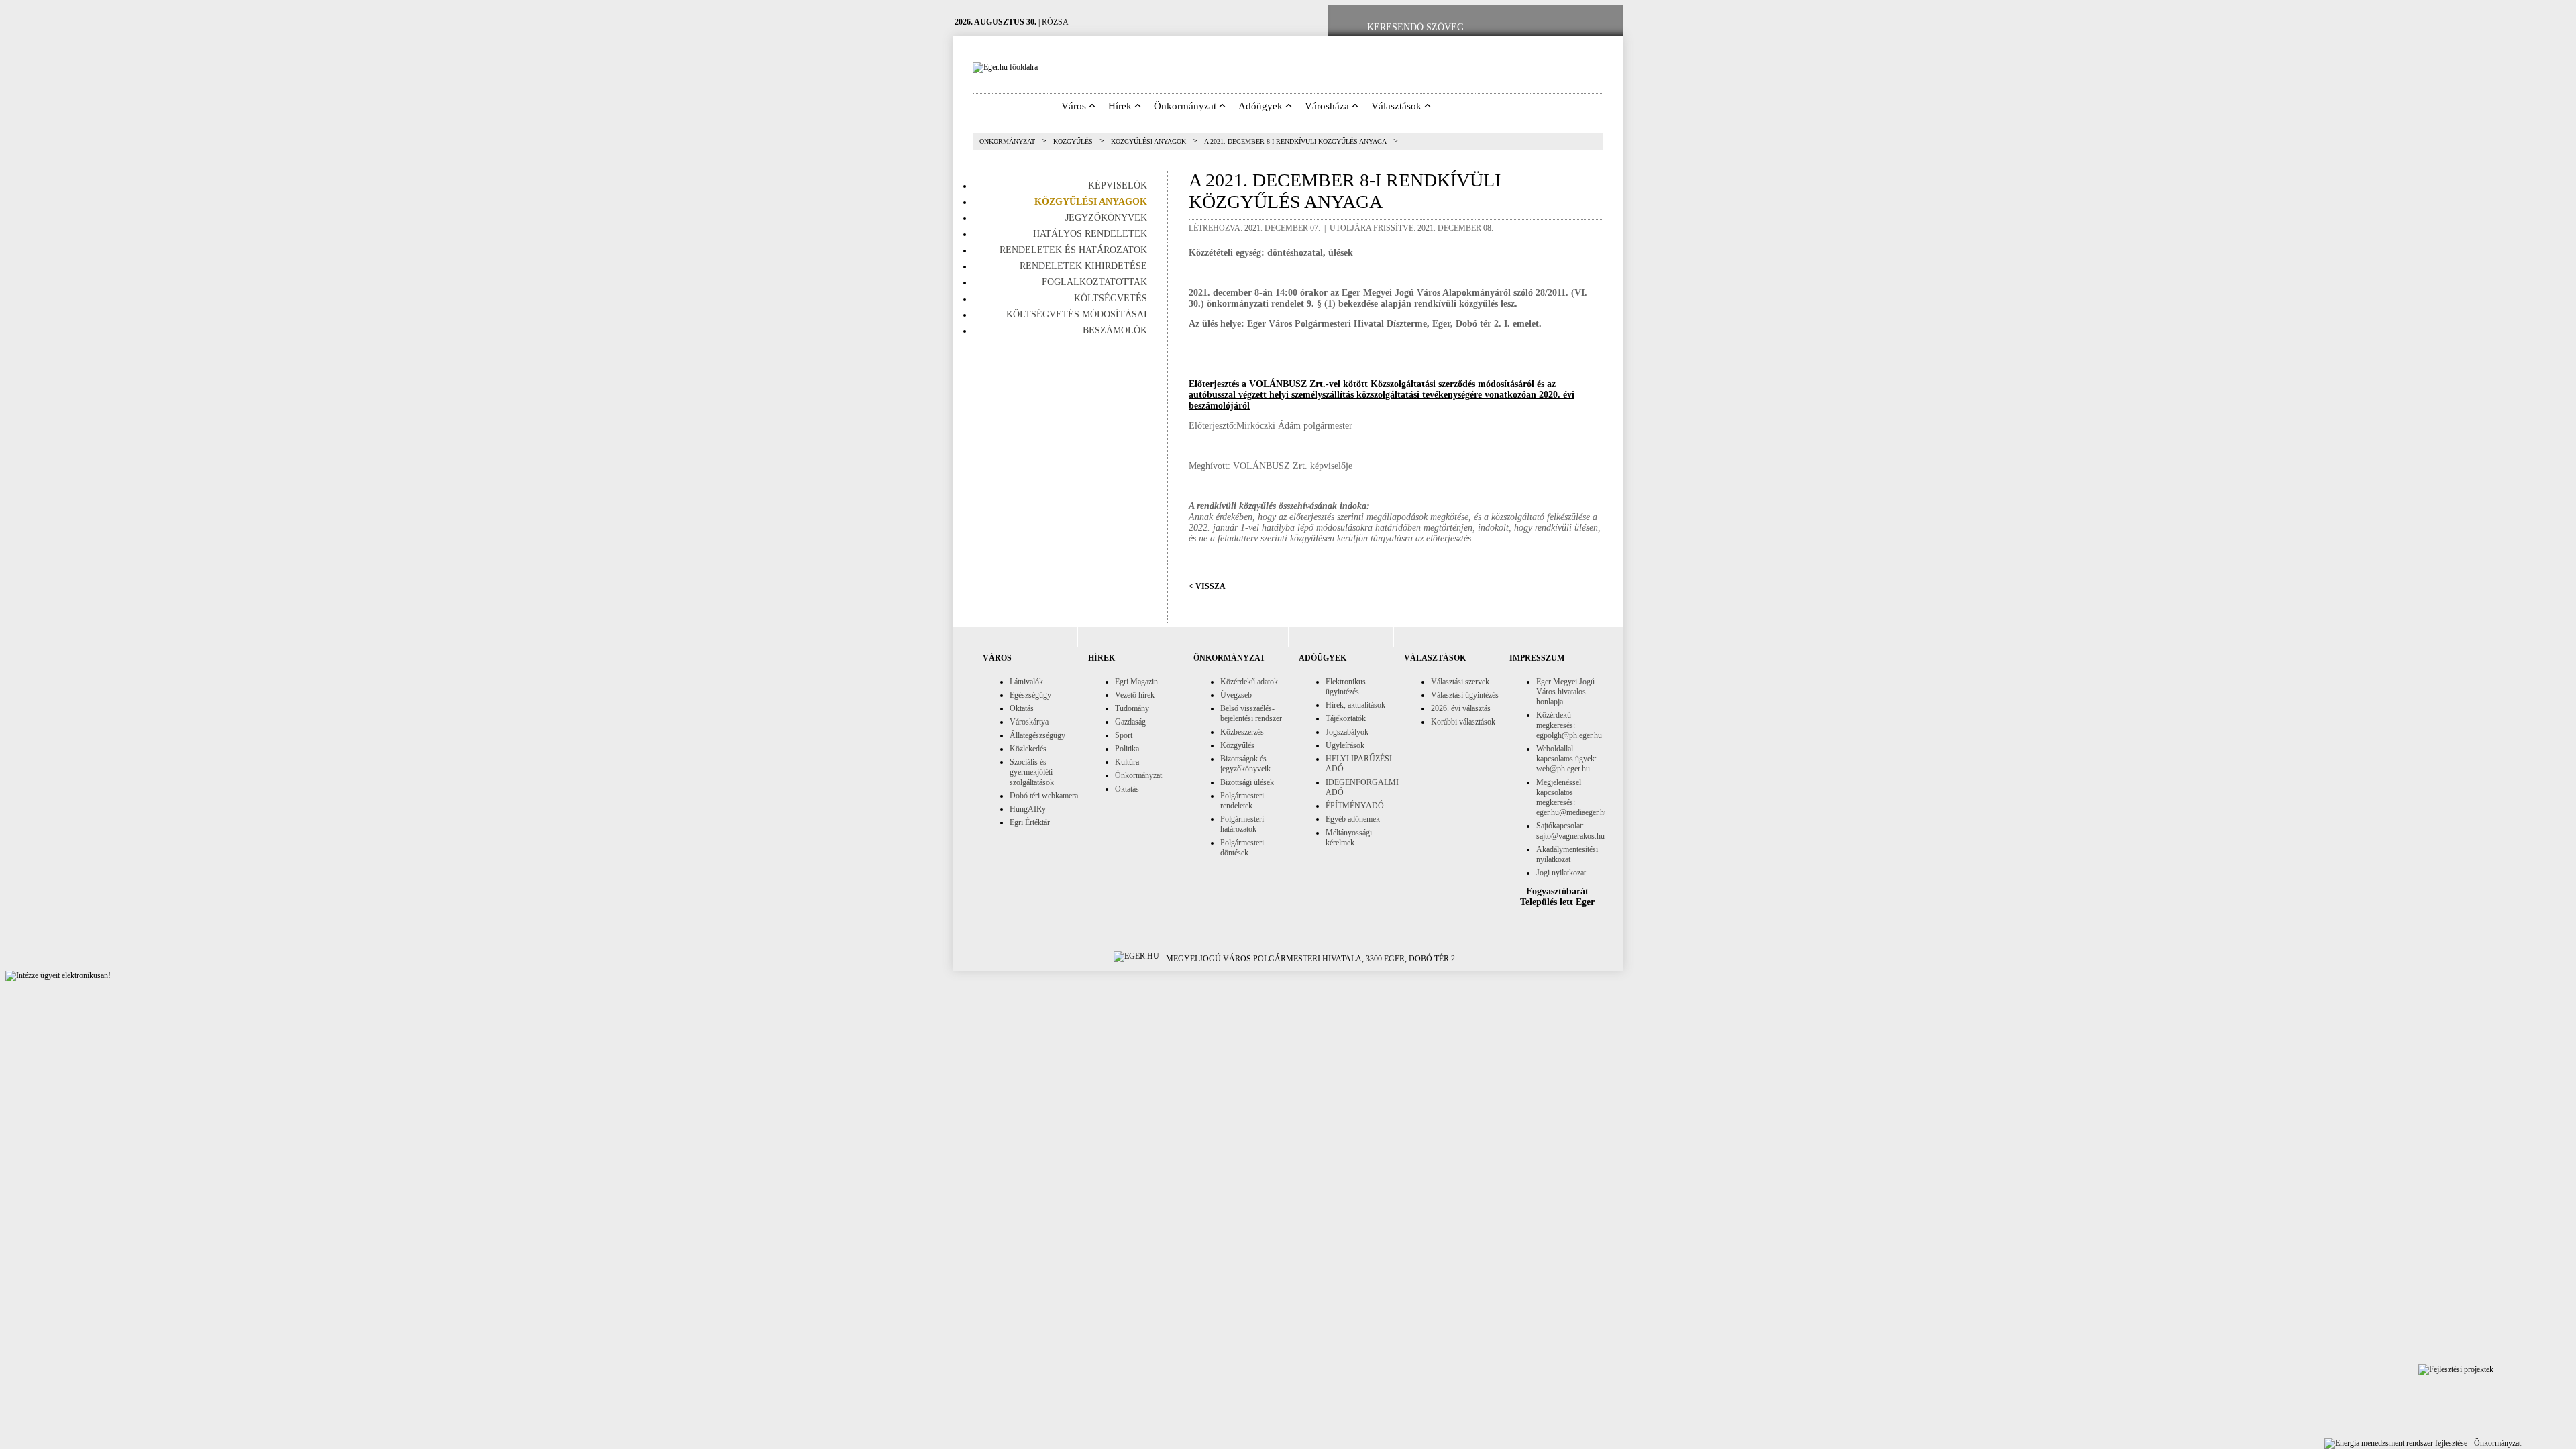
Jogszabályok (1347, 732)
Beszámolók (1115, 330)
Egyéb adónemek (1353, 819)
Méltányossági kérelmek (1349, 838)
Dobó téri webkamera (1044, 796)
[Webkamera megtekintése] (1561, 28)
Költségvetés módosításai (1077, 314)
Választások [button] (1398, 106)
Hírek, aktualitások (1355, 705)
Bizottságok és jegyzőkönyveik (1245, 764)
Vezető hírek (1135, 695)
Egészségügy (1030, 695)
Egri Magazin (1136, 682)
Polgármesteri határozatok (1242, 824)
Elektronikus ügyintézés (1346, 687)
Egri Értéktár (1030, 822)
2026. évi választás (1461, 708)
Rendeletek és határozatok (1073, 250)
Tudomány (1132, 708)
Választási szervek (1460, 682)
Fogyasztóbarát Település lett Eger (1557, 897)
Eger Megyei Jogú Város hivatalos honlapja (1565, 692)
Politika (1127, 749)
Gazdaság (1130, 722)
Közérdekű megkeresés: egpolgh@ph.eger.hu (1569, 725)
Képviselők (1118, 185)
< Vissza (1207, 586)
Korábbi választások (1463, 722)
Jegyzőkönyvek (1106, 218)
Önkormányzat (1007, 141)
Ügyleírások (1345, 745)
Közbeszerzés (1242, 732)
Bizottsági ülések (1247, 782)
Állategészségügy (1037, 735)
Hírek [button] (1121, 106)
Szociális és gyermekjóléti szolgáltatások (1032, 772)
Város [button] (1075, 106)
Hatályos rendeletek (1090, 234)
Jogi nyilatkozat (1561, 873)
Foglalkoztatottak (1094, 282)
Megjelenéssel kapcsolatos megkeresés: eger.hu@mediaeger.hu (1572, 797)
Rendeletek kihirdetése (1083, 266)
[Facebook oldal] (1518, 28)
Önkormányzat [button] (1186, 106)
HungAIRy (1028, 809)
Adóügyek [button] (1262, 106)
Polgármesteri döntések (1242, 848)
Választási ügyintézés (1465, 695)
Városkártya (1029, 722)
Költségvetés (1111, 298)
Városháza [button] (1328, 106)
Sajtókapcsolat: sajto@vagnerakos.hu (1570, 831)
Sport (1124, 735)
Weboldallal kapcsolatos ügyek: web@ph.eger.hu (1566, 759)
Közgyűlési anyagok (1148, 141)
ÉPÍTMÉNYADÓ (1355, 806)
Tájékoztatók (1346, 718)
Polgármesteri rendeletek (1242, 801)
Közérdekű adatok (1249, 682)
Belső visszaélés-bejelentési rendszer (1251, 713)
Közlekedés (1028, 749)
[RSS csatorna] (1603, 28)
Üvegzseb (1236, 695)
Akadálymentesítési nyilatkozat (1567, 854)
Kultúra (1127, 762)
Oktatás (1022, 708)
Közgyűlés (1073, 141)
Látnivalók (1026, 682)
